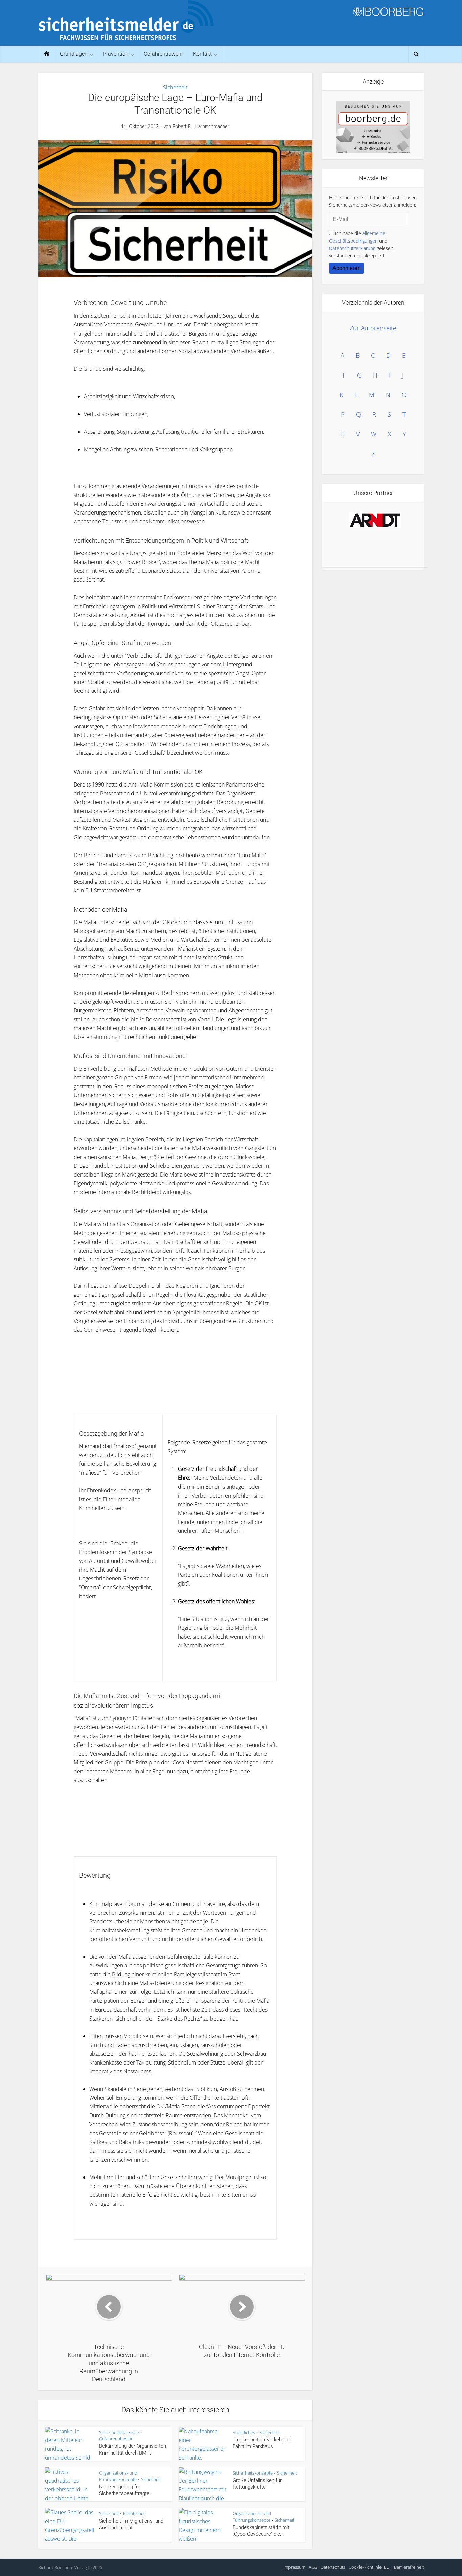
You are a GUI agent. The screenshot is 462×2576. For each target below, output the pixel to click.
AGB (313, 2567)
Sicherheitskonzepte (119, 2432)
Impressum (294, 2567)
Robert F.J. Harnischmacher (201, 126)
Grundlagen (74, 54)
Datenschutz (333, 2567)
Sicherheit (175, 87)
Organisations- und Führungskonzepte (118, 2476)
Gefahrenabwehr (163, 54)
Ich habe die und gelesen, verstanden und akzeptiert (362, 244)
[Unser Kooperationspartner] (375, 520)
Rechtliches (244, 2432)
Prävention (116, 54)
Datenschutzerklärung (352, 248)
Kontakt (202, 54)
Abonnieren (346, 268)
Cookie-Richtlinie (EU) (370, 2567)
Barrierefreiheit (409, 2567)
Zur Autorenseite (373, 328)
